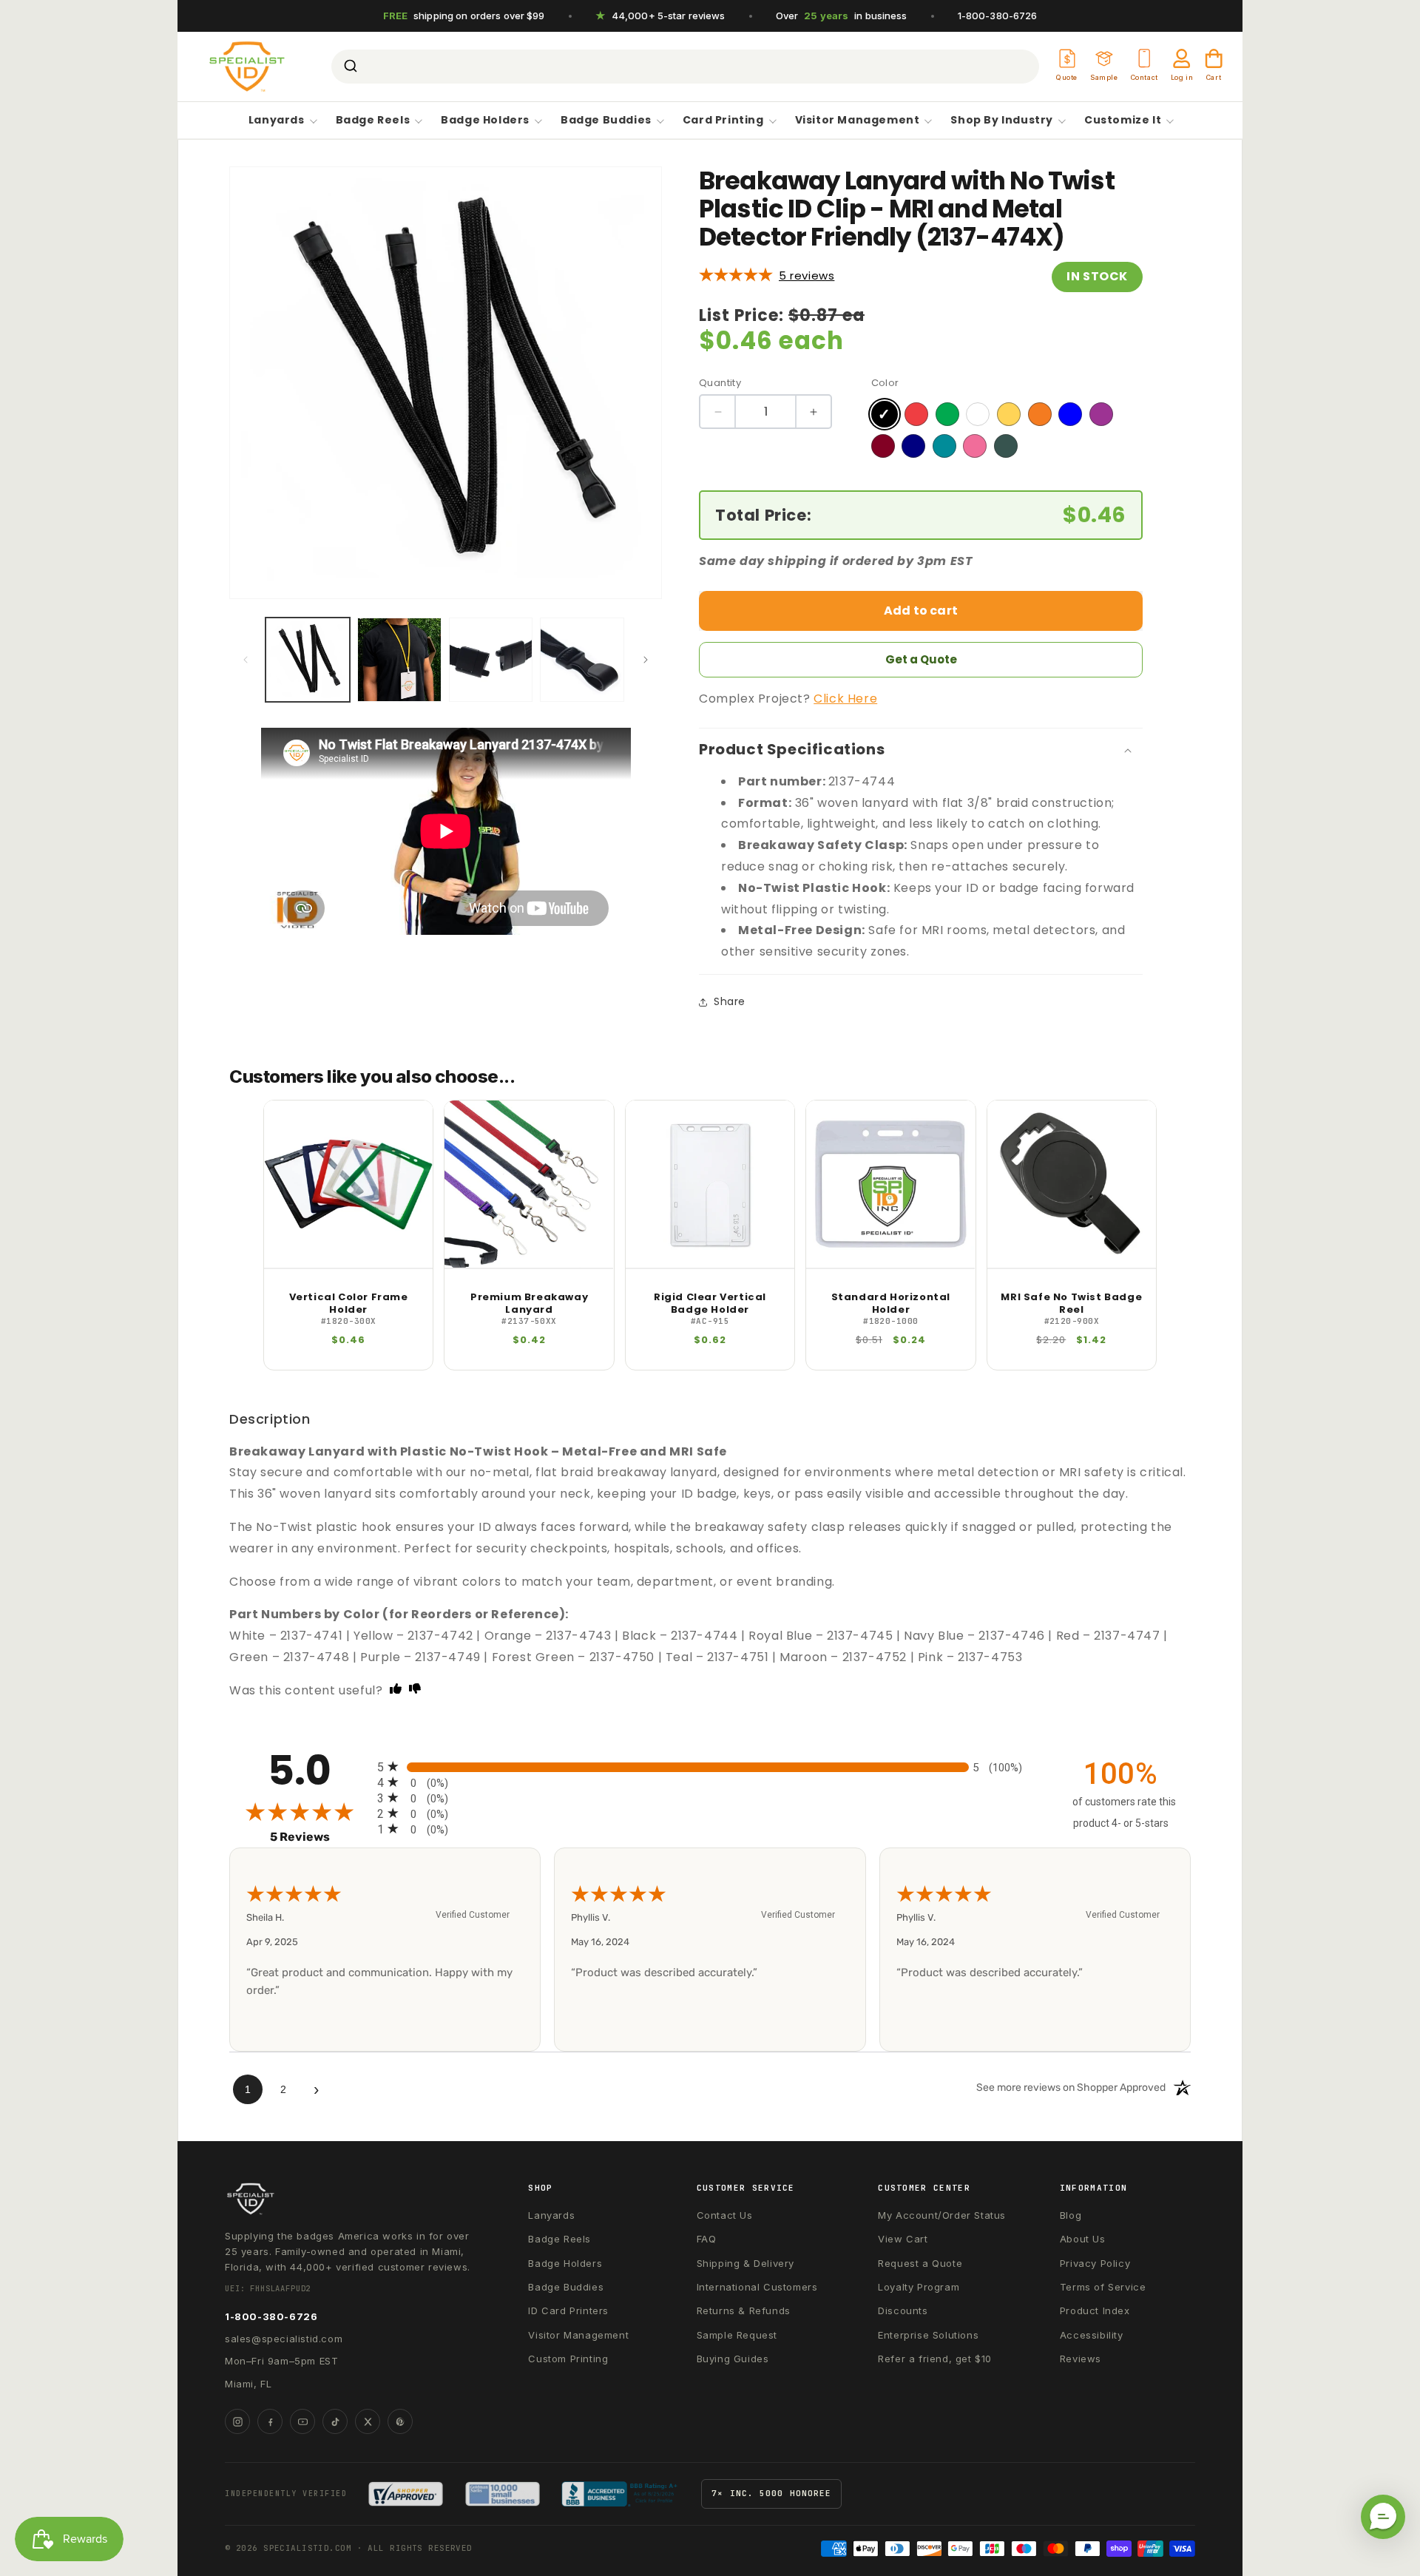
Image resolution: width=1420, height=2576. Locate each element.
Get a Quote (921, 659)
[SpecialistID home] (351, 2199)
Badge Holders (485, 121)
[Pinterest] (400, 2421)
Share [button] (730, 1001)
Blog (1071, 2215)
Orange (1040, 414)
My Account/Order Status (942, 2215)
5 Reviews (807, 275)
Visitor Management (858, 121)
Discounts (903, 2310)
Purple (1101, 414)
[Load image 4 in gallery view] (582, 660)
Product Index (1095, 2310)
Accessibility (1092, 2335)
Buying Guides (733, 2359)
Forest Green (1006, 446)
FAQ (707, 2239)
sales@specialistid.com (284, 2339)
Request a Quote (920, 2263)
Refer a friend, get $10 (935, 2359)
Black (885, 414)
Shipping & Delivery (745, 2263)
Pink (975, 446)
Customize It (1123, 121)
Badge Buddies (606, 121)
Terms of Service (1103, 2287)
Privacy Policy (1095, 2263)
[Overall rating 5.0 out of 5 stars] (736, 275)
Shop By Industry (1002, 121)
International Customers (757, 2287)
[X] (368, 2421)
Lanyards (277, 121)
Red (916, 414)
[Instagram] (237, 2421)
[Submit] (349, 67)
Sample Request (737, 2335)
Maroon (883, 446)
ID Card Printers (568, 2310)
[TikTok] (335, 2421)
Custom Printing (568, 2359)
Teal (944, 446)
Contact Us (725, 2215)
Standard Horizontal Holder (891, 1304)
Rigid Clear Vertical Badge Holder (710, 1304)
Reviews (1081, 2359)
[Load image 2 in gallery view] (399, 660)
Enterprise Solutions (928, 2335)
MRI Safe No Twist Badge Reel (1071, 1304)
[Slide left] (246, 660)
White (978, 414)
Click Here (845, 699)
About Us (1083, 2239)
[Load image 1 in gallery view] (308, 660)
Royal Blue (1070, 414)
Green (947, 414)
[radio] (710, 1767)
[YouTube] (302, 2421)
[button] (1383, 2517)
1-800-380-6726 (998, 16)
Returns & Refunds (744, 2310)
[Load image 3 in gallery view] (491, 660)
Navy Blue (913, 446)
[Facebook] (270, 2421)
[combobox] (685, 67)
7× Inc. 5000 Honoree (771, 2493)
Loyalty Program (919, 2287)
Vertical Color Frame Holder (349, 1304)
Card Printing (723, 121)
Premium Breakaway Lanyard (529, 1304)
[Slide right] (646, 660)
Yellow (1009, 414)
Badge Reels (373, 121)
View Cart (903, 2239)
